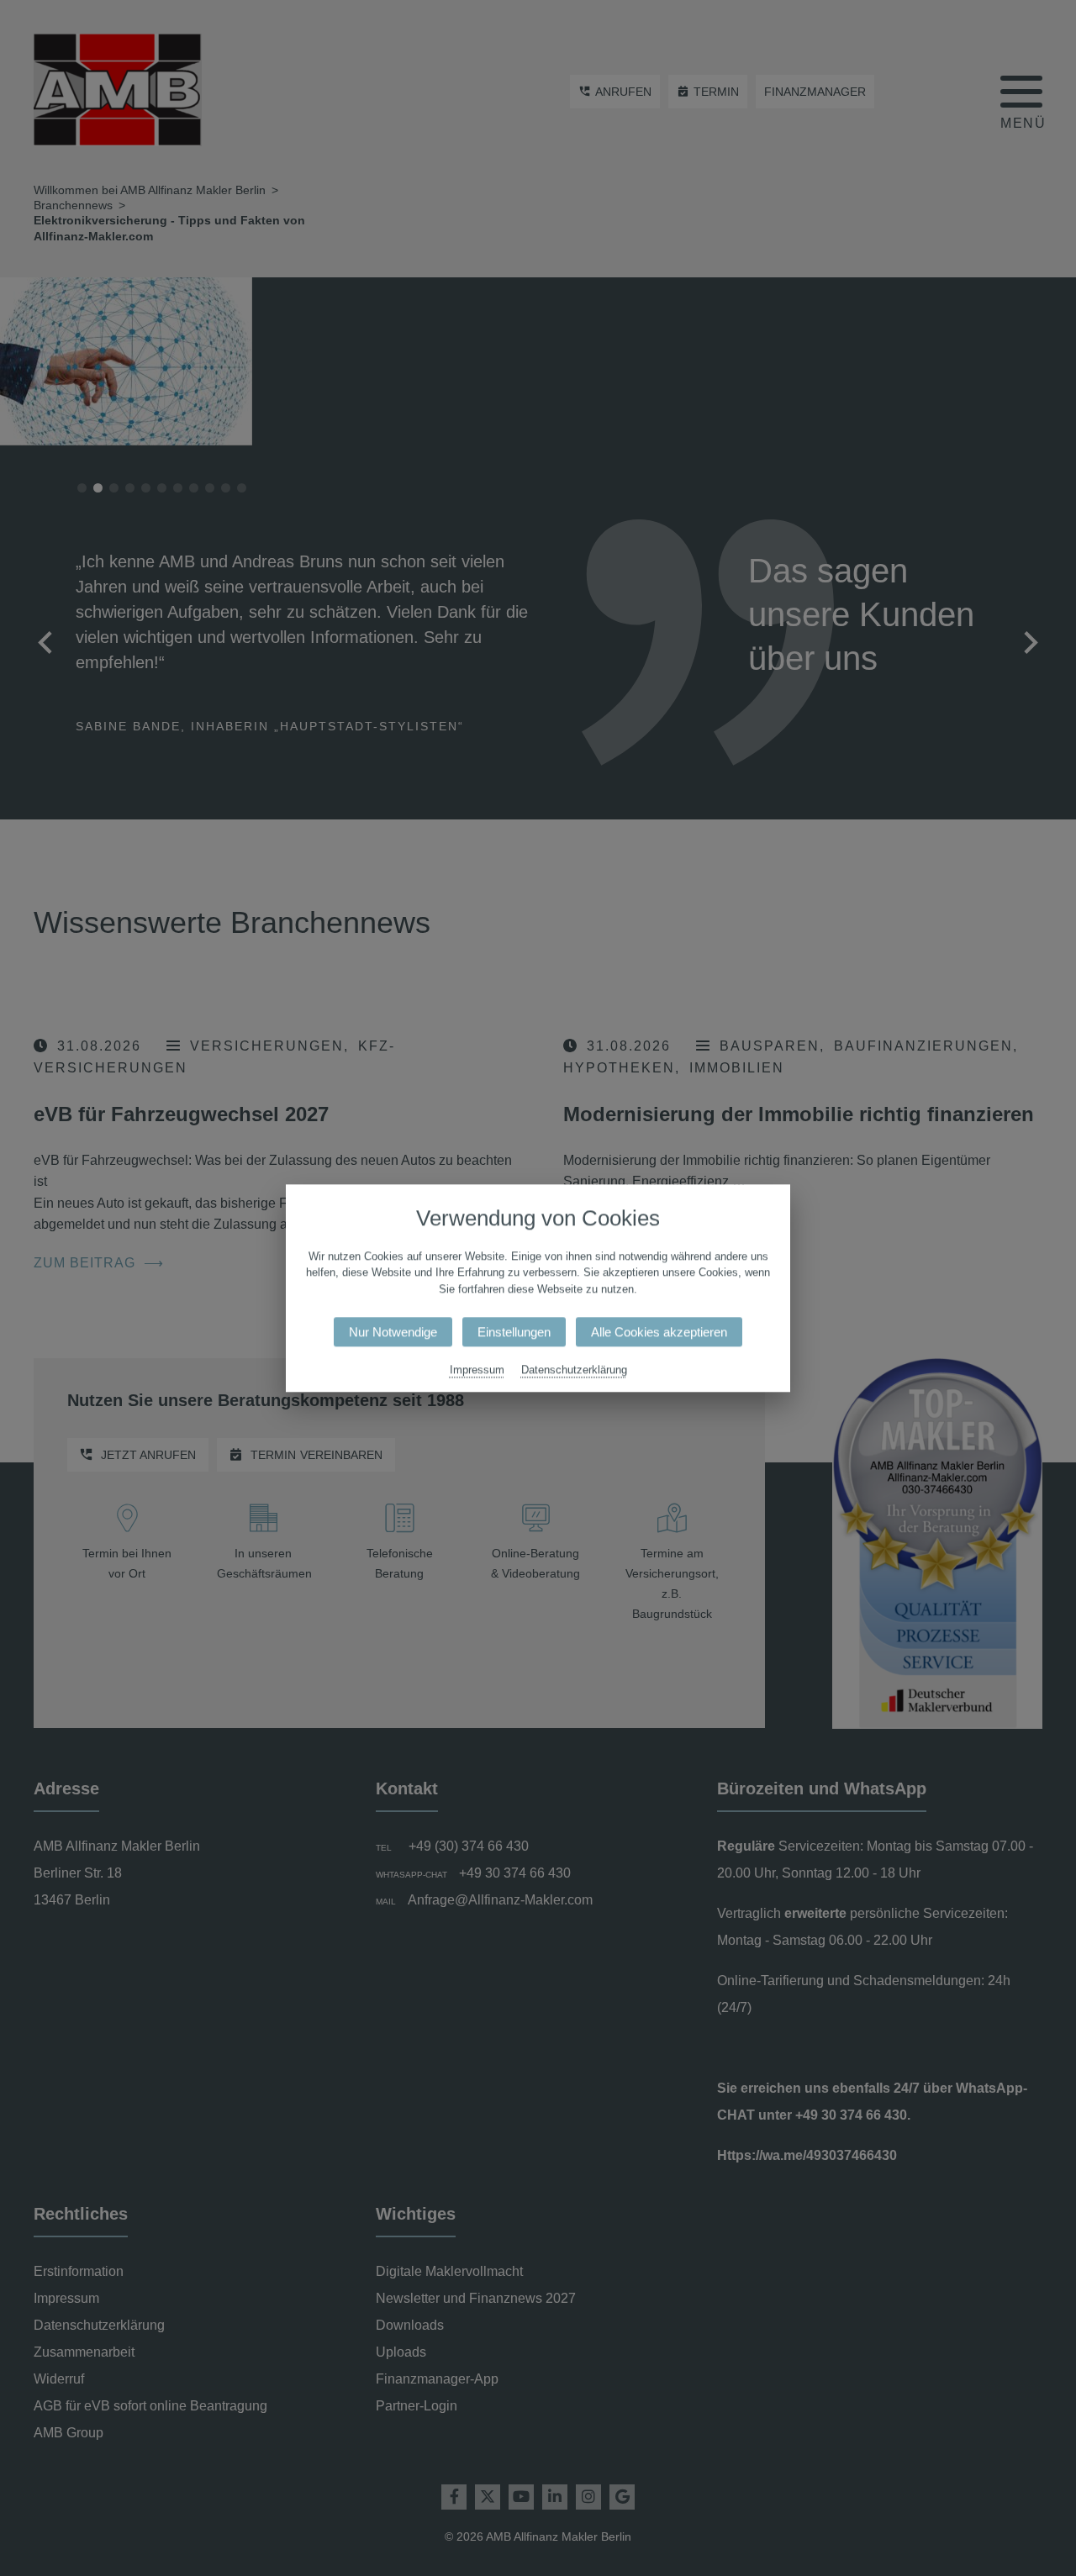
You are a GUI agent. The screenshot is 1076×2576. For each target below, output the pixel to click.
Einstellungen (514, 1332)
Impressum (477, 1370)
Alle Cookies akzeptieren (659, 1332)
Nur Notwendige (393, 1332)
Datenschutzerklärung (574, 1370)
